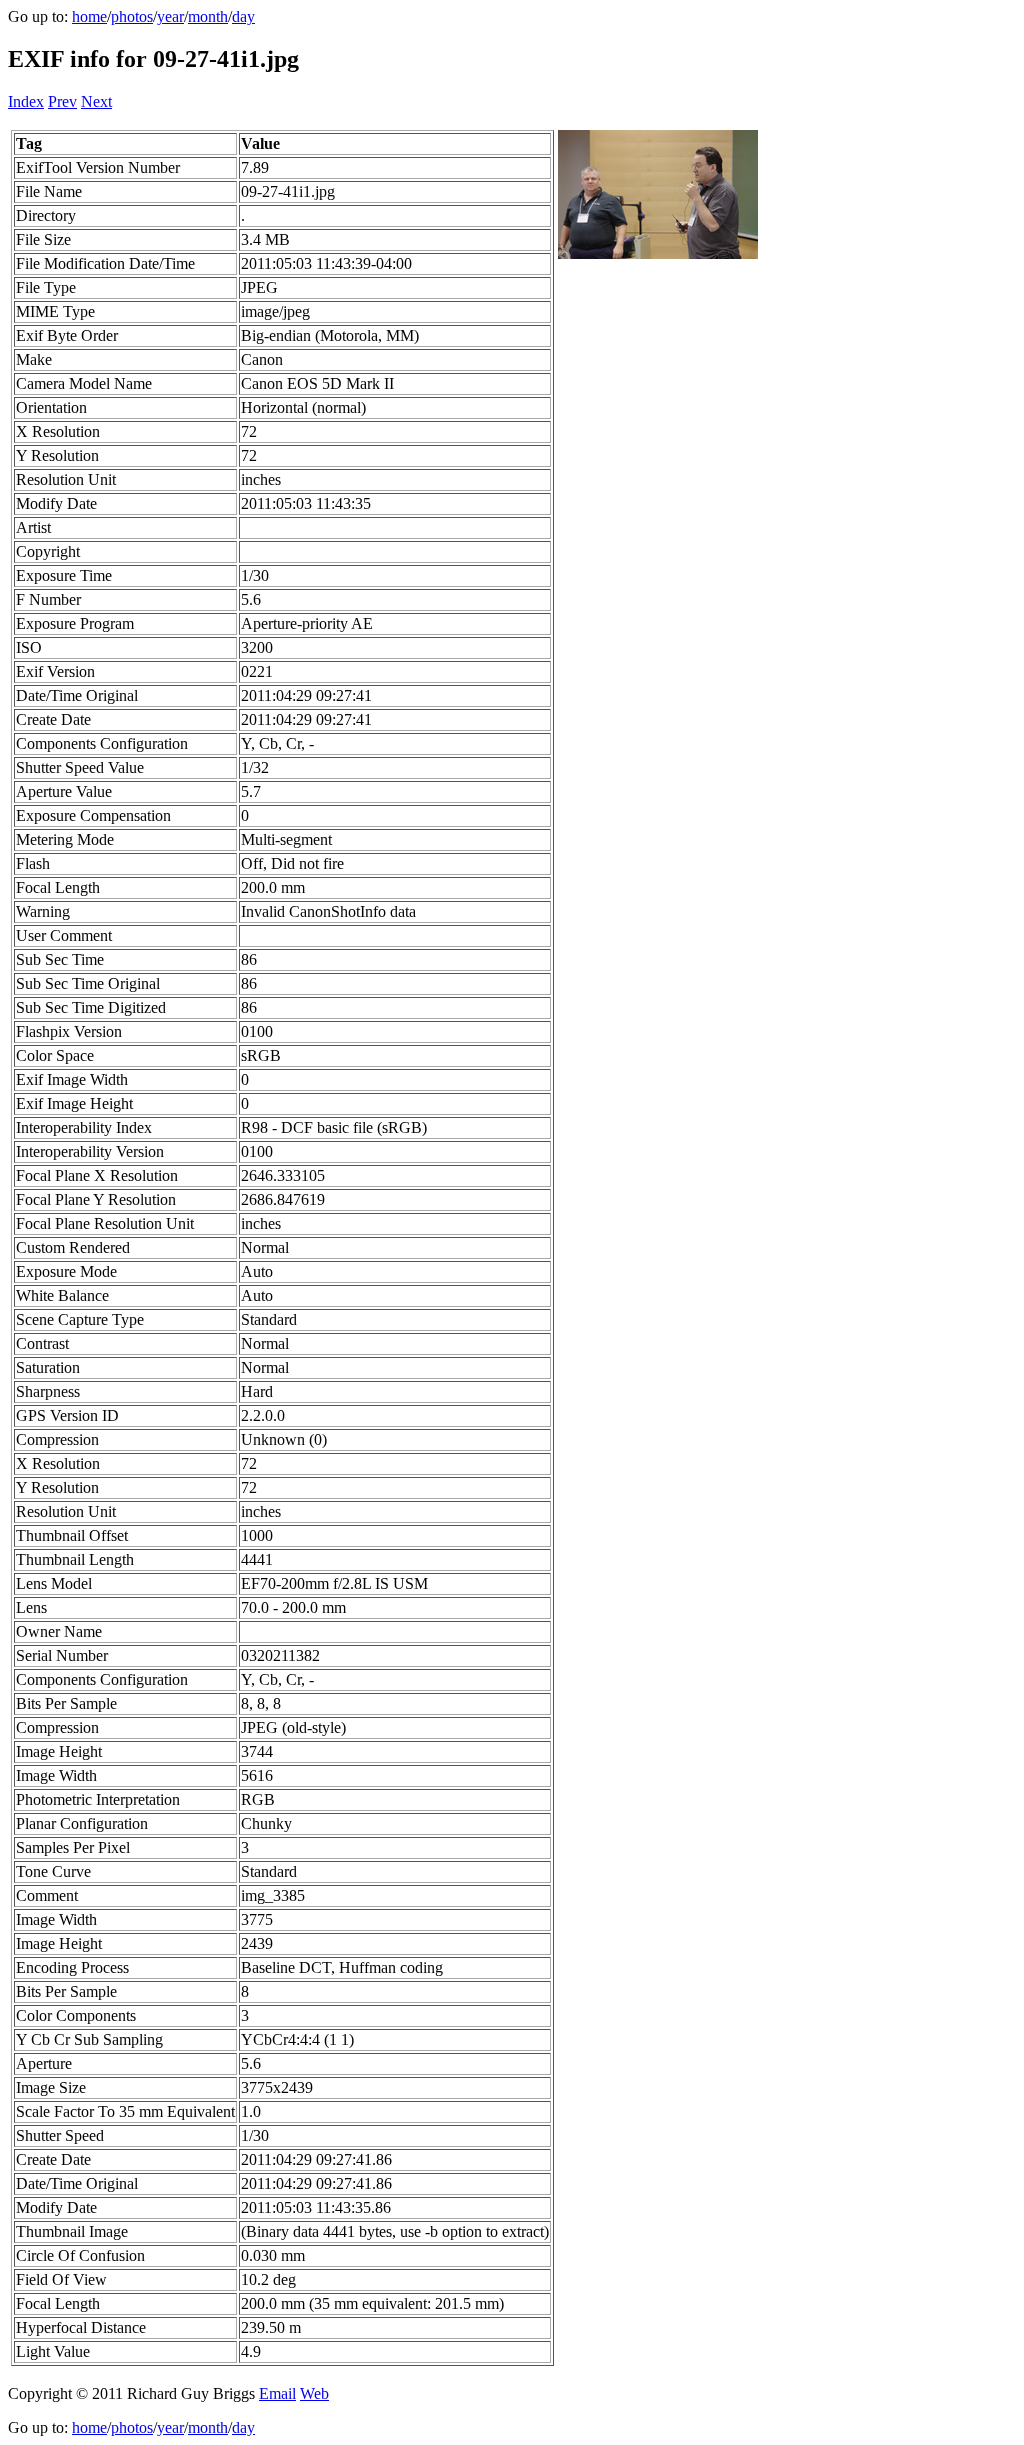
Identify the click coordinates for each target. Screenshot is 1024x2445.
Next (96, 101)
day (243, 16)
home (89, 16)
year (170, 16)
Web (314, 2393)
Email (277, 2393)
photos (132, 16)
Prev (62, 101)
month (208, 16)
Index (26, 101)
